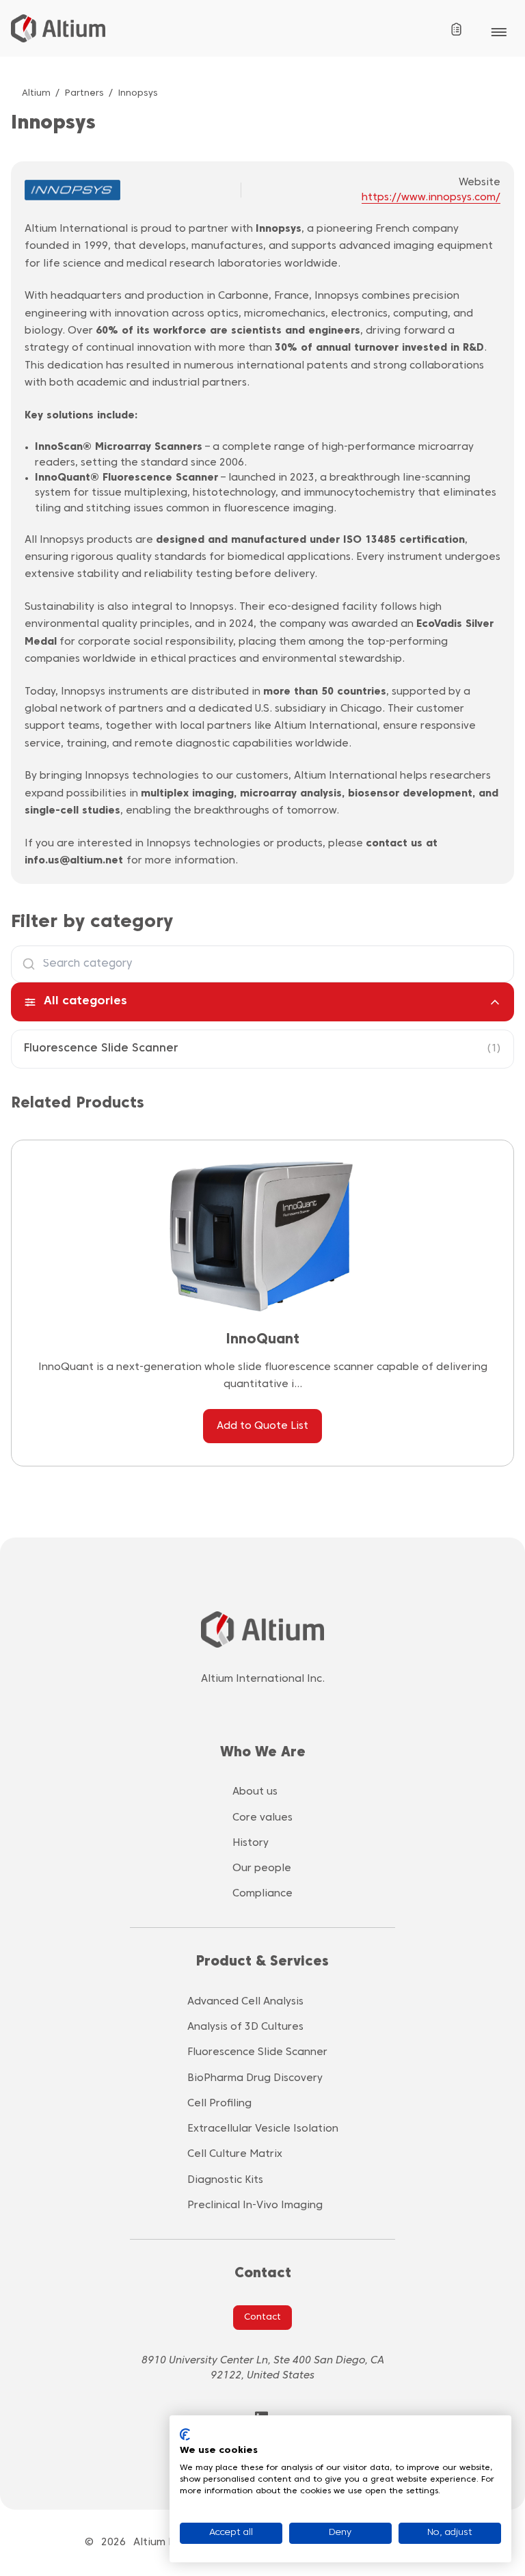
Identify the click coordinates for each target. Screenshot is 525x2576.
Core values (262, 1818)
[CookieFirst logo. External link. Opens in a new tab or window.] (185, 2434)
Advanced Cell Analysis (245, 2002)
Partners (84, 94)
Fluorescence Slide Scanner (101, 1049)
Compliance (262, 1894)
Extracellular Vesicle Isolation (263, 2129)
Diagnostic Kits (225, 2180)
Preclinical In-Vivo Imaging (255, 2205)
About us (255, 1792)
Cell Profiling (219, 2104)
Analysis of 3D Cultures (245, 2027)
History (251, 1843)
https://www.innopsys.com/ (431, 198)
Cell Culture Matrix (235, 2154)
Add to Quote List (262, 1426)
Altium (36, 94)
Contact (262, 2318)
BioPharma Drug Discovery (255, 2078)
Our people (262, 1868)
